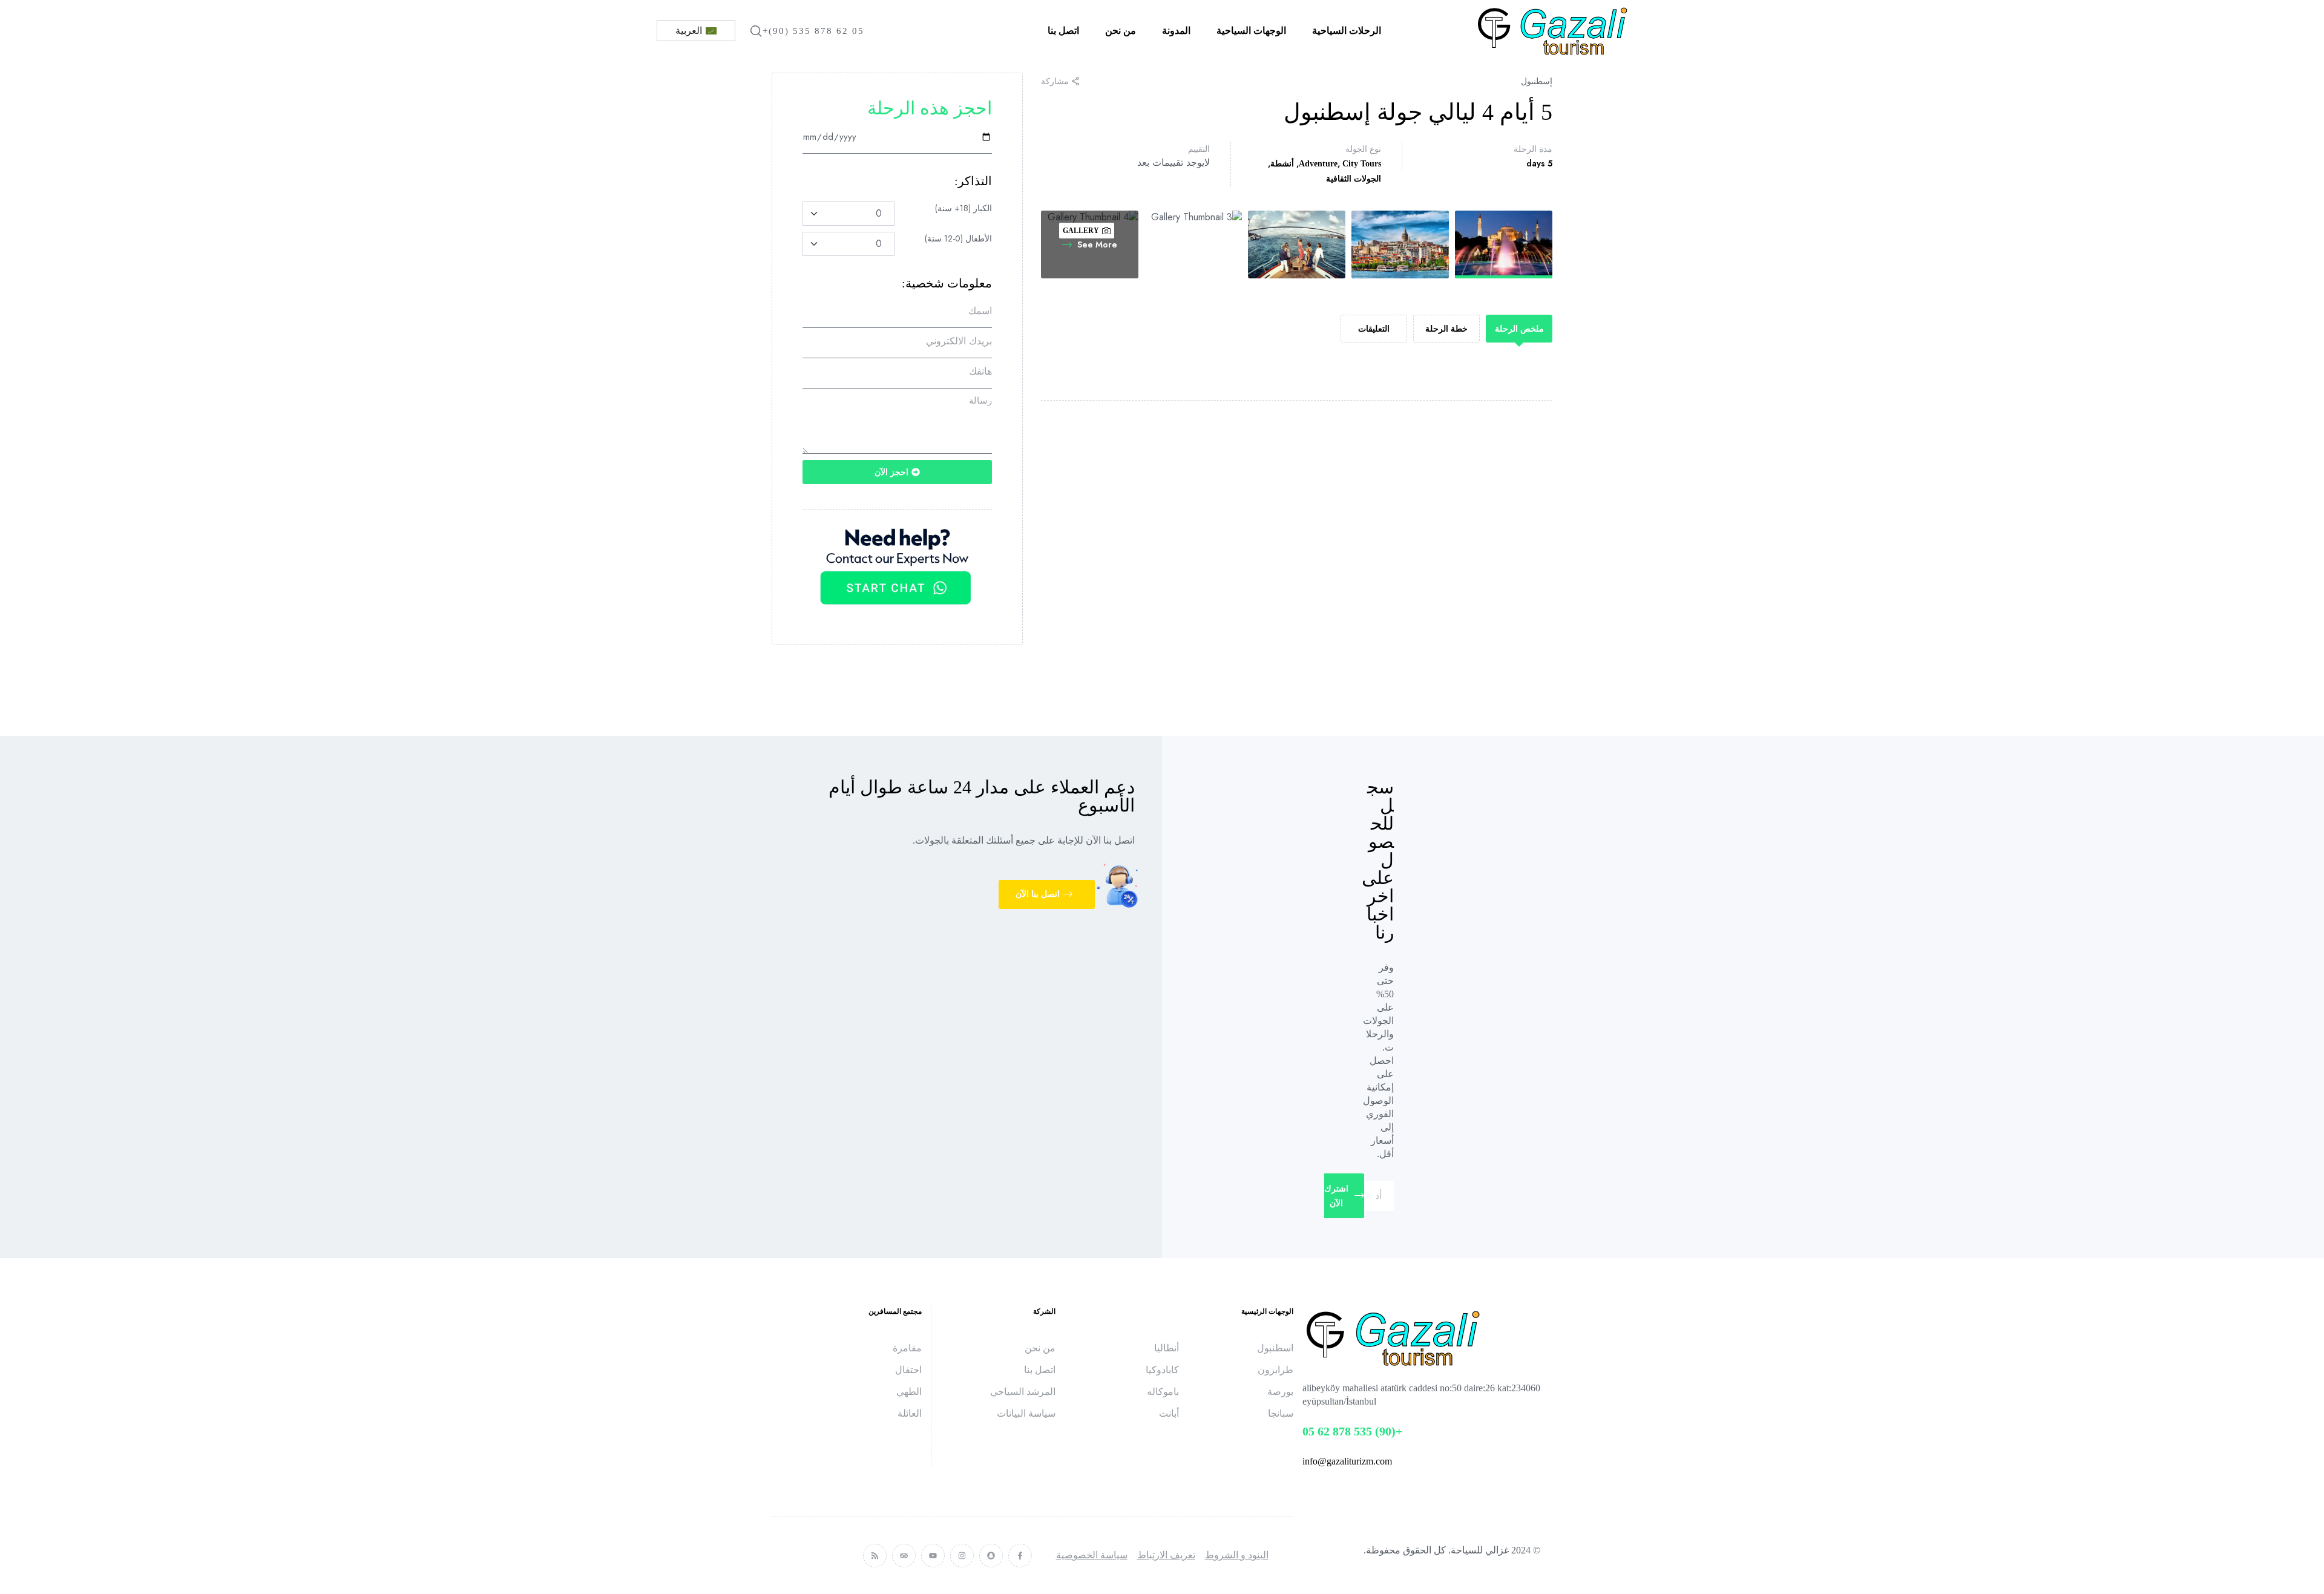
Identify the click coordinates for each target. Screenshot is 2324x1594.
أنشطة (1282, 164)
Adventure (1318, 164)
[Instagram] (962, 1556)
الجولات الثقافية (1354, 179)
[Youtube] (933, 1556)
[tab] (1519, 329)
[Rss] (875, 1556)
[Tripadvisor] (904, 1556)
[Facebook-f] (1020, 1556)
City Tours (1362, 164)
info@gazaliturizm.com (1347, 1461)
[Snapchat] (991, 1556)
